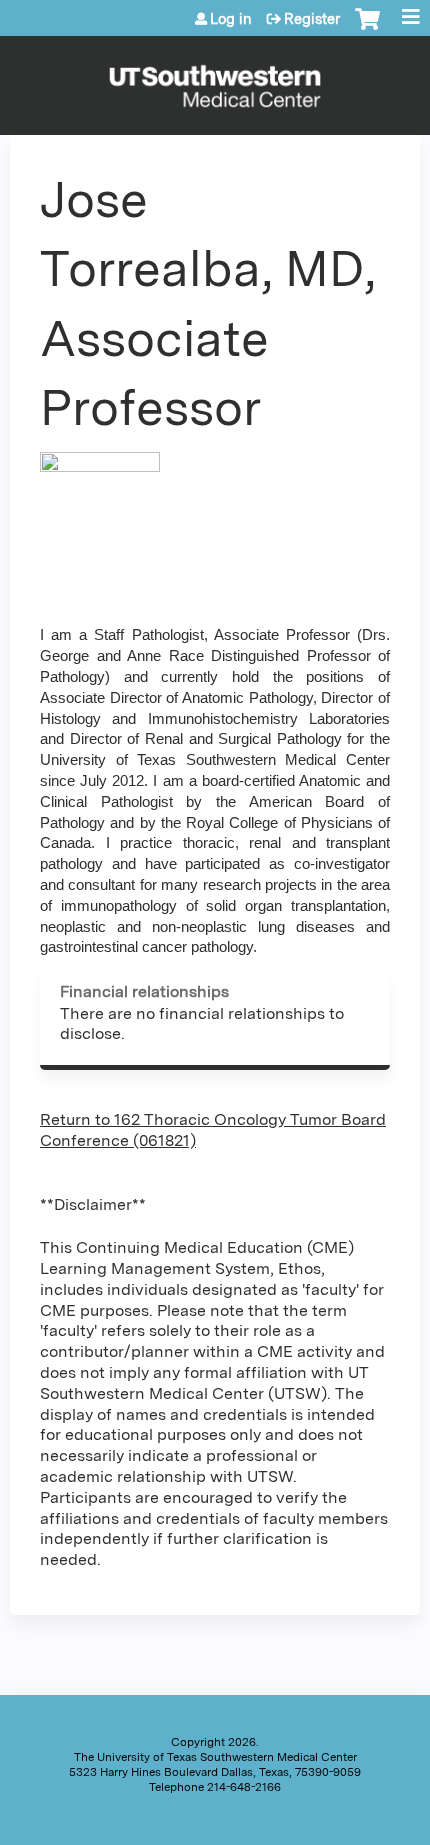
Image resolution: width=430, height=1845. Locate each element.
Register (312, 19)
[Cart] (367, 29)
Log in (231, 19)
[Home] (215, 80)
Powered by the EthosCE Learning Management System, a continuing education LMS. (349, 1825)
